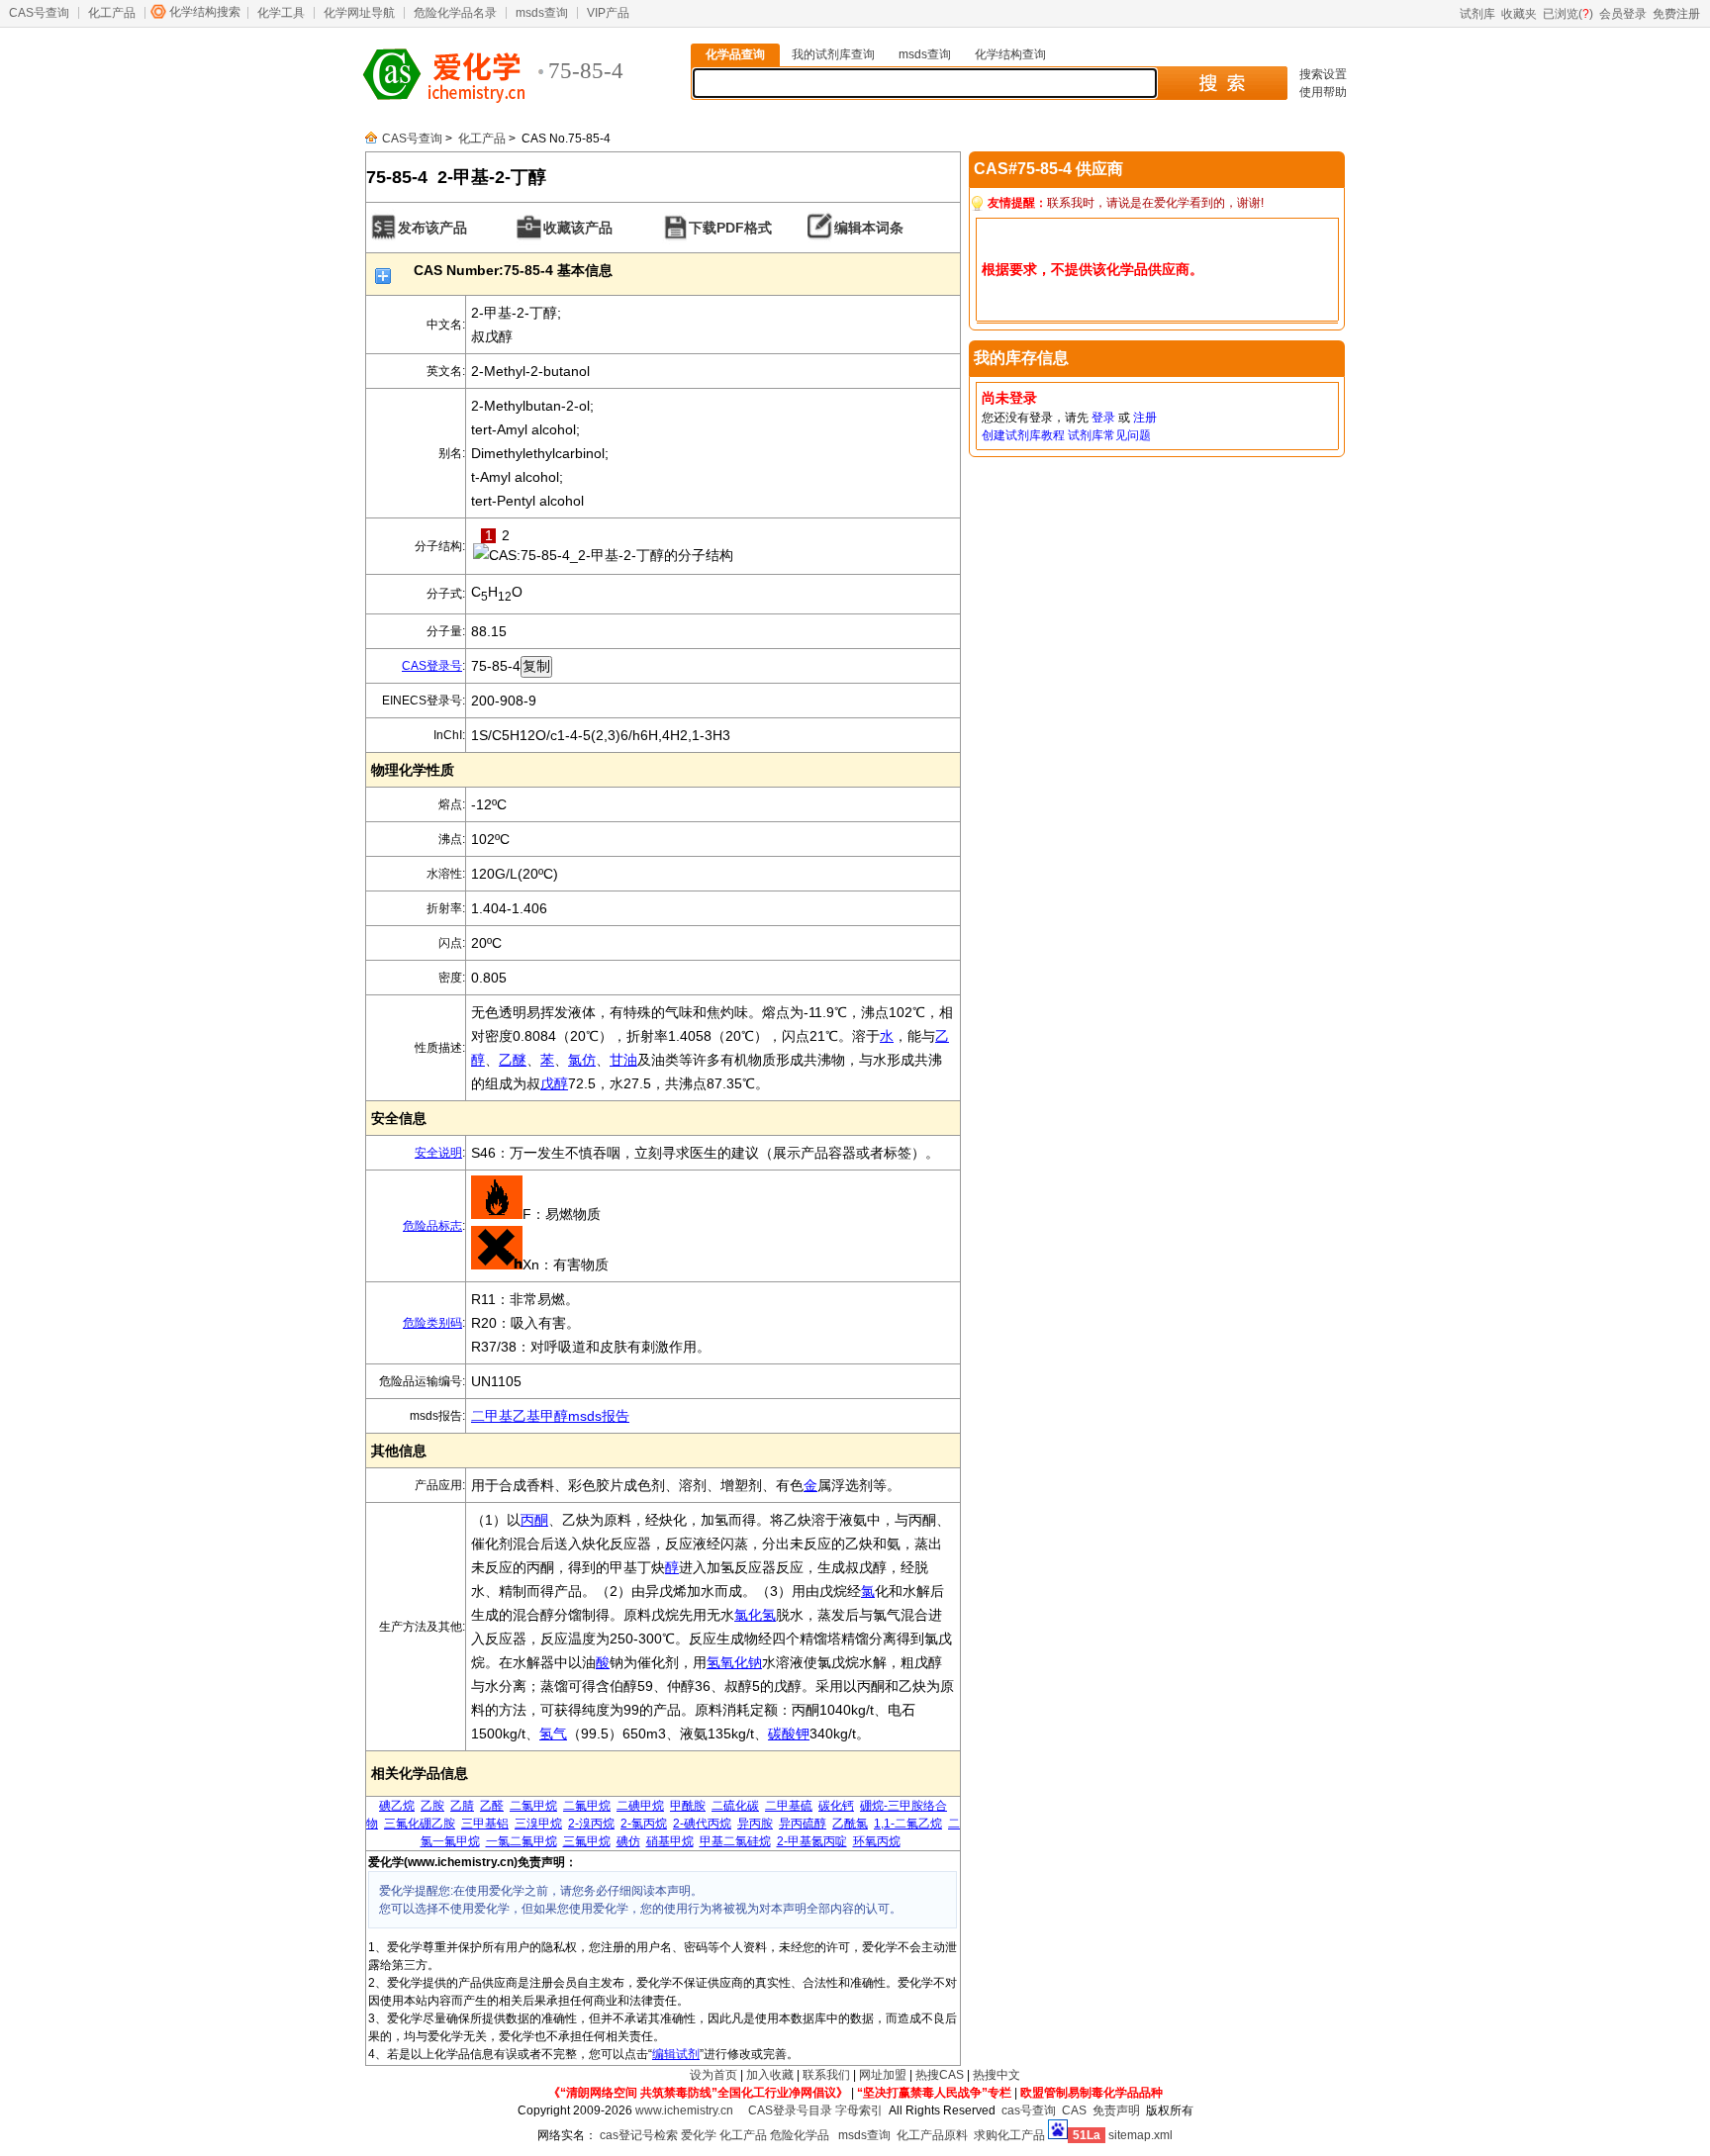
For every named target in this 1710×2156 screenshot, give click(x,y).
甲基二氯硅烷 (735, 1841)
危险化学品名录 (455, 13)
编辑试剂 (676, 2054)
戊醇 (554, 1083)
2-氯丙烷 (644, 1824)
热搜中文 (997, 2075)
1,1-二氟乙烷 (908, 1824)
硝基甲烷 (670, 1841)
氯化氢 (755, 1615)
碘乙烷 (397, 1806)
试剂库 (1477, 14)
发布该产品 (432, 228)
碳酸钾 (789, 1734)
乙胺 (432, 1806)
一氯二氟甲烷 (522, 1841)
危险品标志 (432, 1226)
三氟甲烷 (587, 1841)
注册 (1145, 418)
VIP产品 (608, 13)
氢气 (553, 1734)
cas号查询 (1029, 2110)
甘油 (623, 1060)
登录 (1103, 418)
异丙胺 (755, 1824)
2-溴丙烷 (591, 1824)
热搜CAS (940, 2075)
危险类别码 (432, 1323)
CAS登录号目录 (790, 2110)
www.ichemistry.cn (684, 2110)
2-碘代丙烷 (702, 1824)
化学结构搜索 (205, 12)
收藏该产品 (578, 228)
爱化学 (699, 2135)
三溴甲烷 (538, 1824)
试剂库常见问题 (1109, 435)
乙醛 (492, 1806)
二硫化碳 (735, 1806)
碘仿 (628, 1841)
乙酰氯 (850, 1824)
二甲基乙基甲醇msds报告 (550, 1416)
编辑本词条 (869, 228)
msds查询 (542, 13)
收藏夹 (1519, 14)
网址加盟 (883, 2075)
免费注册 (1676, 14)
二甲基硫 (789, 1806)
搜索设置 (1323, 74)
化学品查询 (735, 54)
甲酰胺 (688, 1806)
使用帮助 (1323, 92)
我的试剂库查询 (833, 54)
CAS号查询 (39, 13)
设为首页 (713, 2075)
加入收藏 (770, 2075)
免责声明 (1116, 2110)
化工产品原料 (932, 2135)
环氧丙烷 (877, 1841)
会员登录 (1623, 14)
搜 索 (1222, 83)
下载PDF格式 (730, 228)
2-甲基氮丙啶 (812, 1841)
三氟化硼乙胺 (420, 1824)
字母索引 (859, 2110)
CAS (1074, 2110)
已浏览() (1568, 14)
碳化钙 (836, 1806)
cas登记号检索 (639, 2135)
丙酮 (534, 1520)
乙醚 (513, 1060)
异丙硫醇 (803, 1824)
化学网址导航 (359, 13)
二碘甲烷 (640, 1806)
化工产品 (112, 13)
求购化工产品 (1009, 2135)
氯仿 (582, 1060)
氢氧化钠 (734, 1662)
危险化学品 (800, 2135)
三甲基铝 (485, 1824)
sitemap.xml (1140, 2135)
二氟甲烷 (587, 1806)
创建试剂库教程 (1023, 435)
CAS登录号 (432, 666)
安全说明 (438, 1153)
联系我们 (826, 2075)
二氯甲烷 (533, 1806)
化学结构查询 (1010, 54)
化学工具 (281, 13)
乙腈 (462, 1806)
